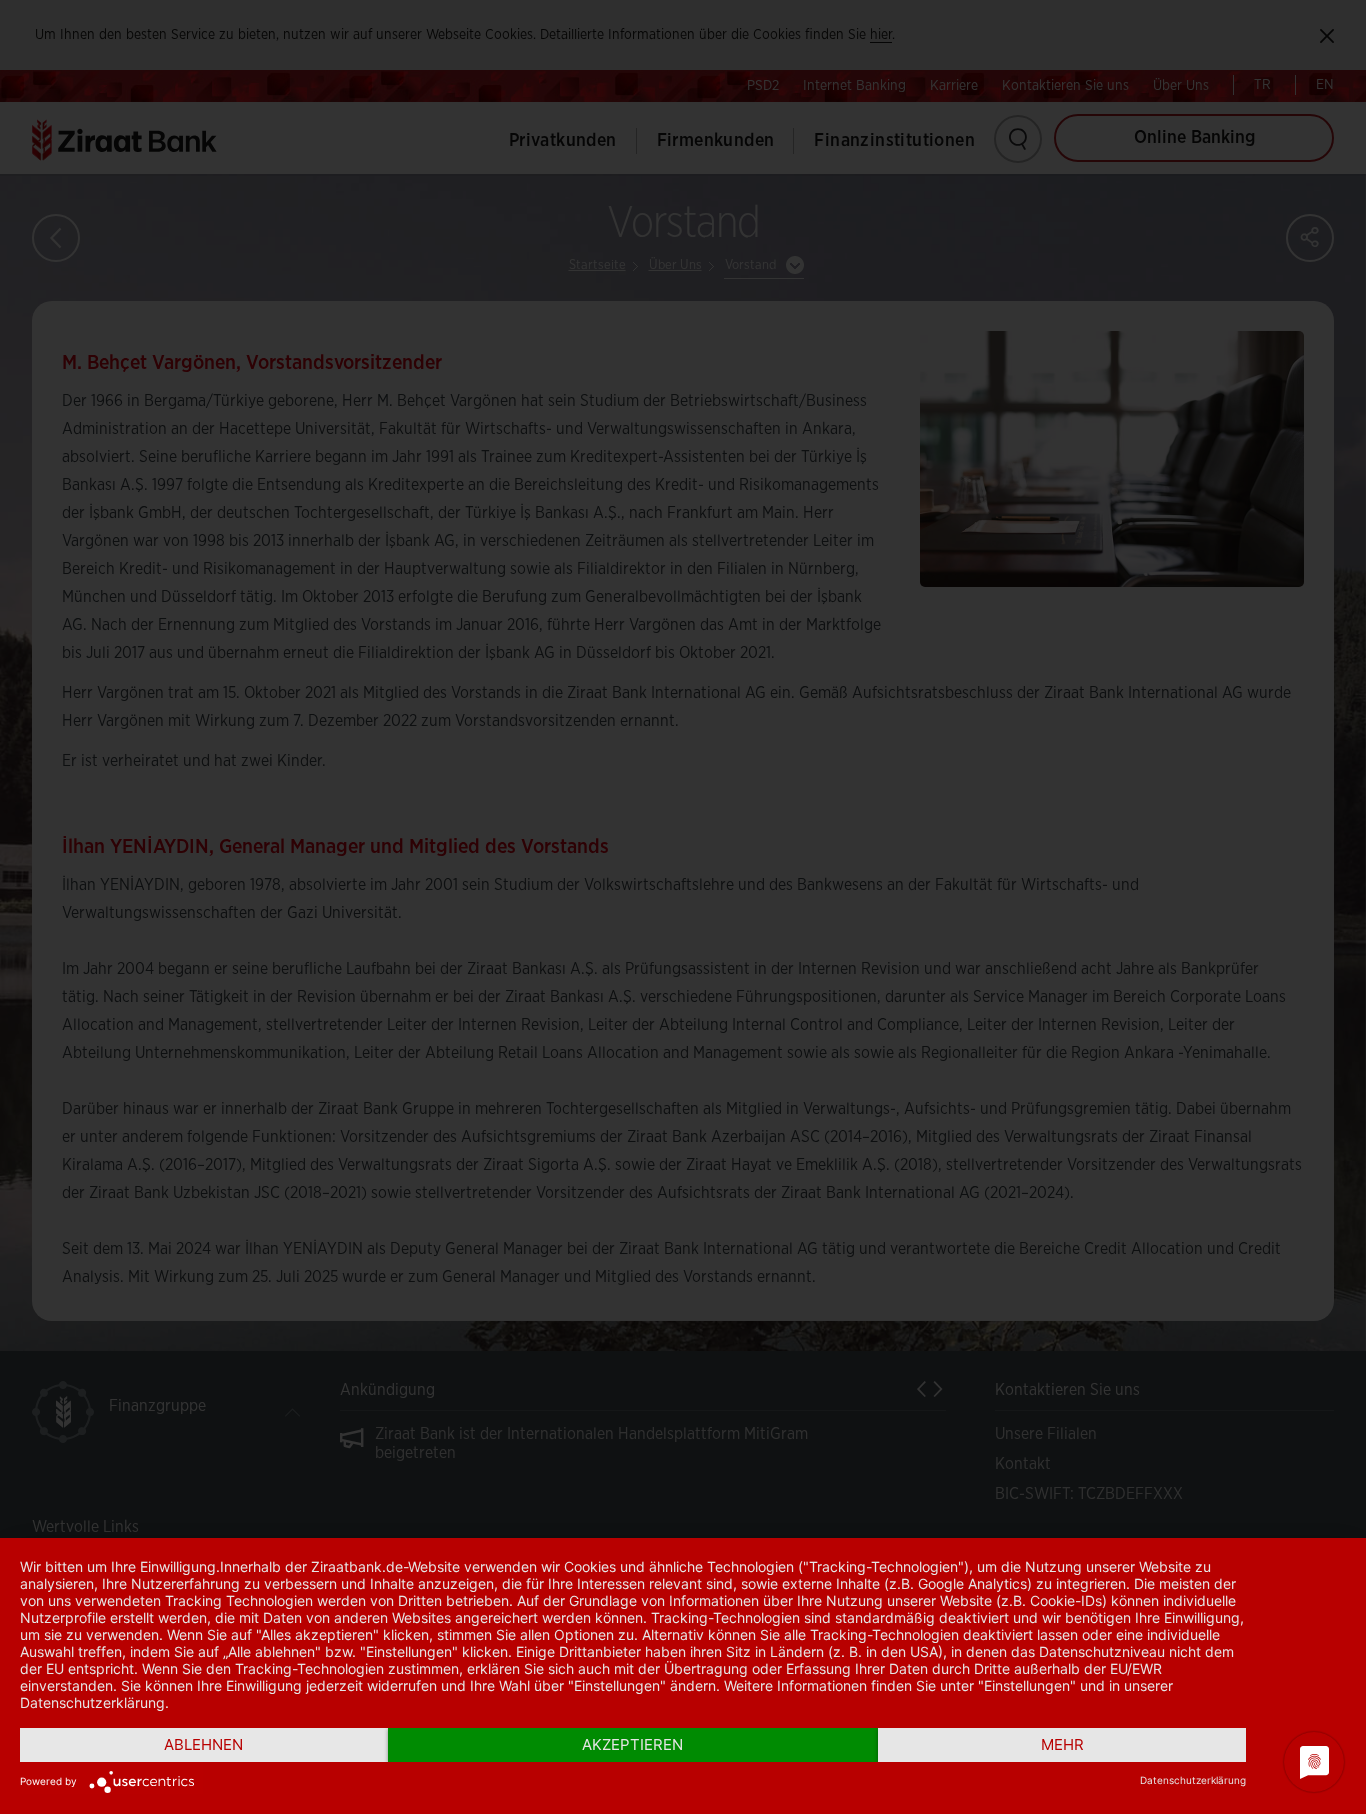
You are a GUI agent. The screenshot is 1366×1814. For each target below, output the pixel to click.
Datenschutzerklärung (1193, 1780)
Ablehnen (203, 1744)
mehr (1062, 1744)
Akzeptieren (632, 1744)
